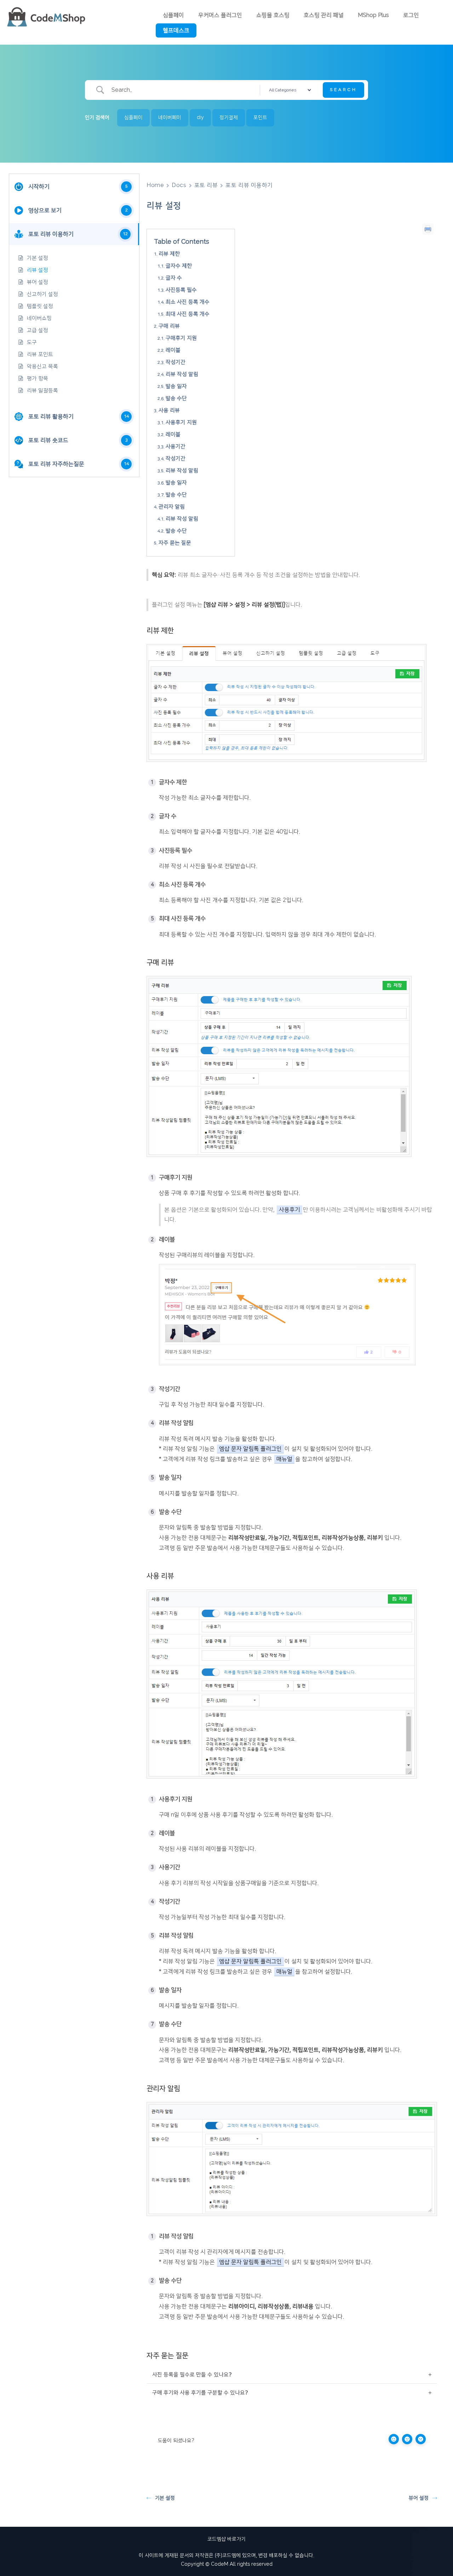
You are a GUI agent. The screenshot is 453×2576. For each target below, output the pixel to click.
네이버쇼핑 (39, 318)
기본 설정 (38, 258)
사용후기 (289, 1210)
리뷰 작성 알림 (182, 374)
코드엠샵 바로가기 (226, 2539)
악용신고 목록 (42, 366)
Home (155, 185)
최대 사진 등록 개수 (188, 314)
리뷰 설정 (38, 270)
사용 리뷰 (169, 410)
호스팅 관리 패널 (324, 15)
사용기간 (176, 447)
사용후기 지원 (181, 422)
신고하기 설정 (42, 294)
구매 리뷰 (169, 326)
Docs (179, 185)
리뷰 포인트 (40, 354)
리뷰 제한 (169, 254)
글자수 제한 (179, 266)
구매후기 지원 (181, 338)
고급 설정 (38, 330)
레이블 (173, 350)
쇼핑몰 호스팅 (273, 15)
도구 (32, 342)
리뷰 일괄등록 (42, 391)
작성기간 (176, 362)
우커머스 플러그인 (220, 15)
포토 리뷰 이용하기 (249, 185)
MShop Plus (373, 15)
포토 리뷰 (206, 185)
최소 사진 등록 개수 (188, 302)
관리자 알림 (172, 507)
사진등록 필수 (181, 290)
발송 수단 (176, 398)
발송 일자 (176, 386)
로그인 (411, 15)
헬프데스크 (176, 30)
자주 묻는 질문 (175, 543)
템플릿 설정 (40, 306)
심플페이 (173, 15)
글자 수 (174, 278)
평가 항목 (38, 379)
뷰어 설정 (38, 282)
